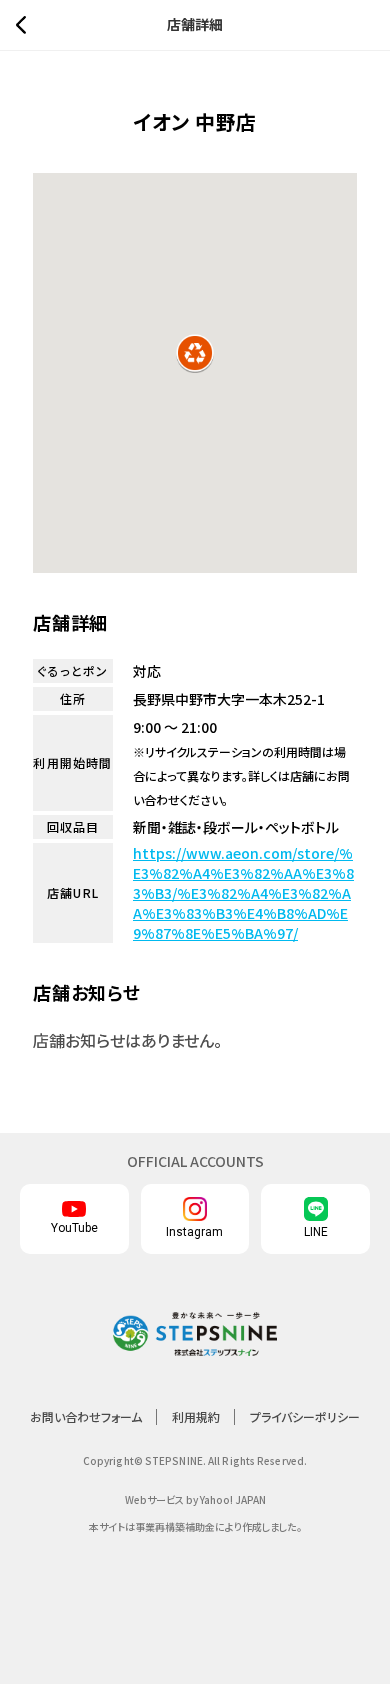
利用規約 (196, 1416)
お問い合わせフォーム (86, 1416)
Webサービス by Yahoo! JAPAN (195, 1499)
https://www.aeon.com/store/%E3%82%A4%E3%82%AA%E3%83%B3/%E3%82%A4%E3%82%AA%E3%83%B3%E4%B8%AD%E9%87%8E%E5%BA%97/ (243, 893)
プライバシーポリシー (305, 1416)
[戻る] (26, 25)
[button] (195, 353)
